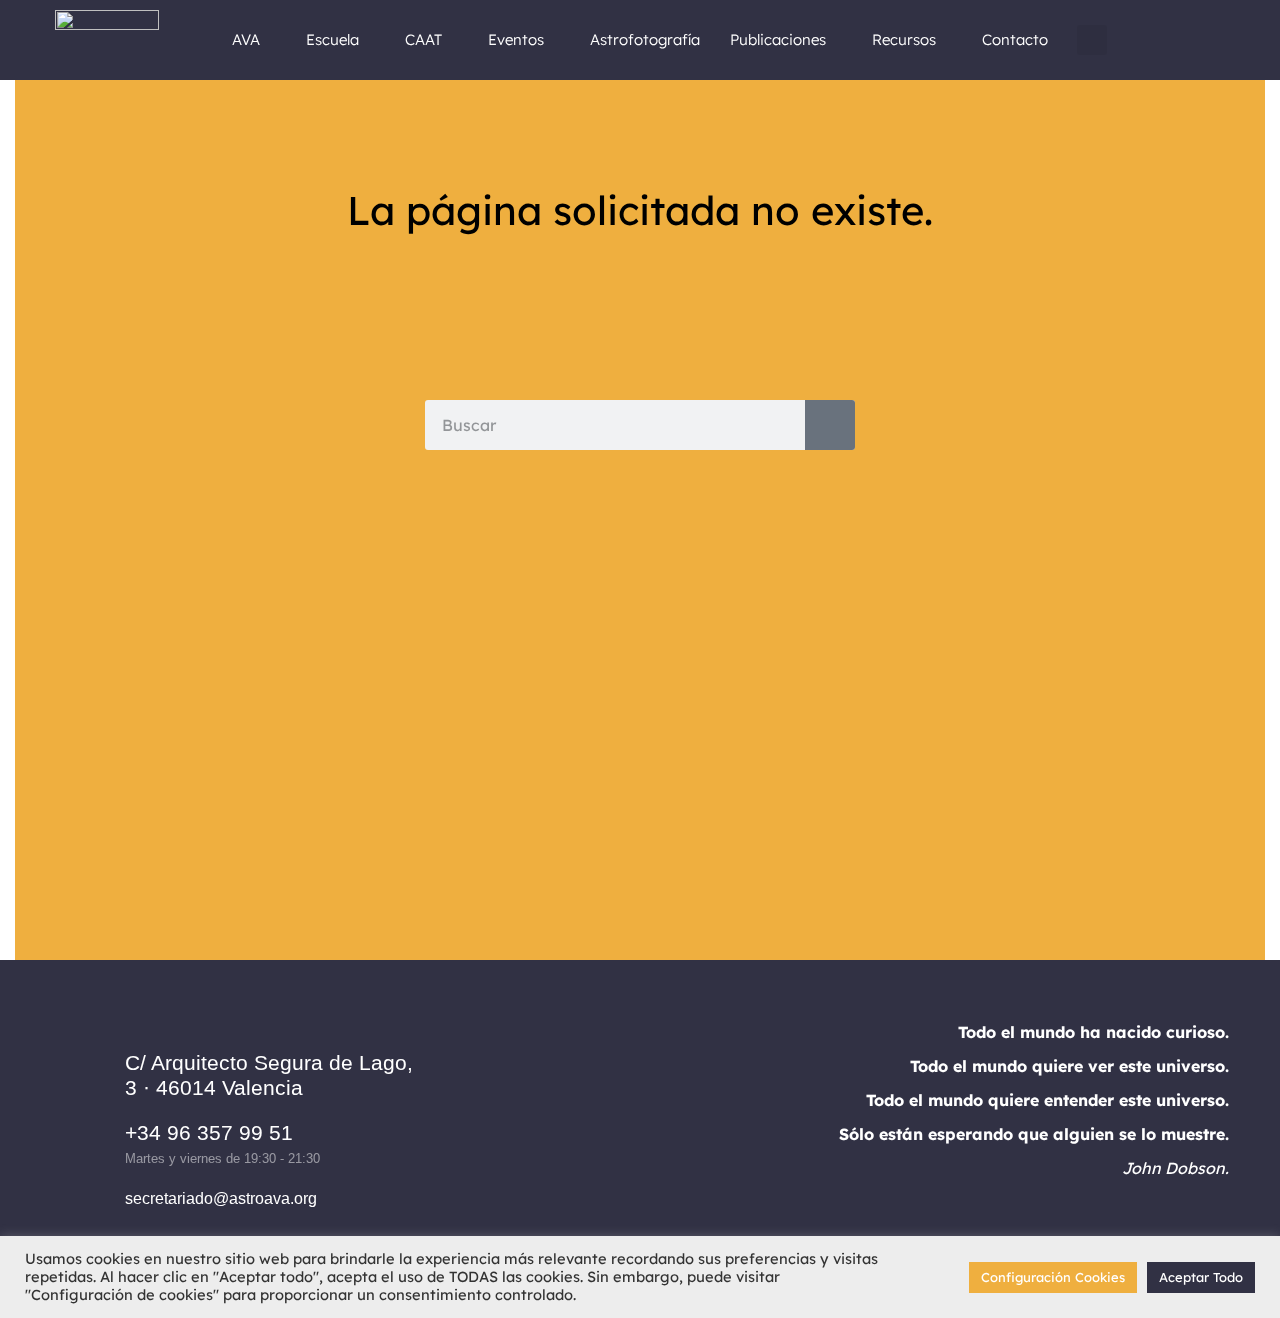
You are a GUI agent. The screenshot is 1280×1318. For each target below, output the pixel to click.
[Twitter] (667, 1131)
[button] (1092, 40)
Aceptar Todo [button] (1201, 1277)
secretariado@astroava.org (221, 1198)
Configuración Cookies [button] (1053, 1277)
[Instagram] (612, 1131)
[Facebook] (557, 1131)
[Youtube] (722, 1131)
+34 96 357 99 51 (209, 1132)
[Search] (830, 425)
